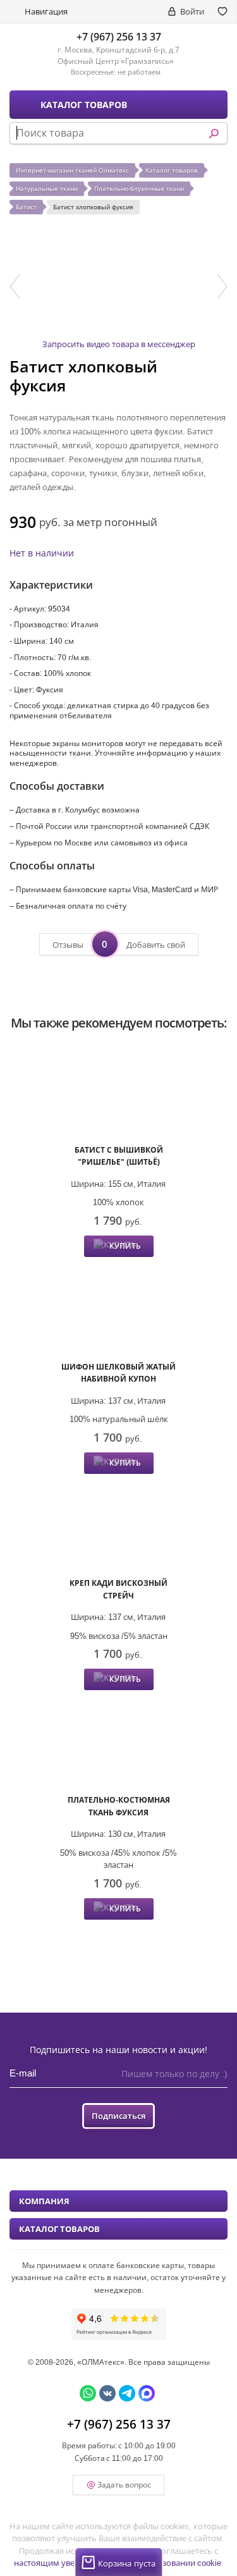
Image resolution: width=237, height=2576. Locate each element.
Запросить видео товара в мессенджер (119, 344)
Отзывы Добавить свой (119, 944)
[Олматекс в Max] (147, 2393)
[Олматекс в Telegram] (127, 2393)
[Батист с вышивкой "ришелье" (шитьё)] (118, 1094)
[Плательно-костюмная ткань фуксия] (118, 1744)
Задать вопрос (124, 2485)
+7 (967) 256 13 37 (119, 37)
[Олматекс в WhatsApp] (88, 2393)
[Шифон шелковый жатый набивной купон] (118, 1310)
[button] (15, 286)
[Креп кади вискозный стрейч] (118, 1527)
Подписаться (118, 2116)
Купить (125, 1246)
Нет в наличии (42, 553)
